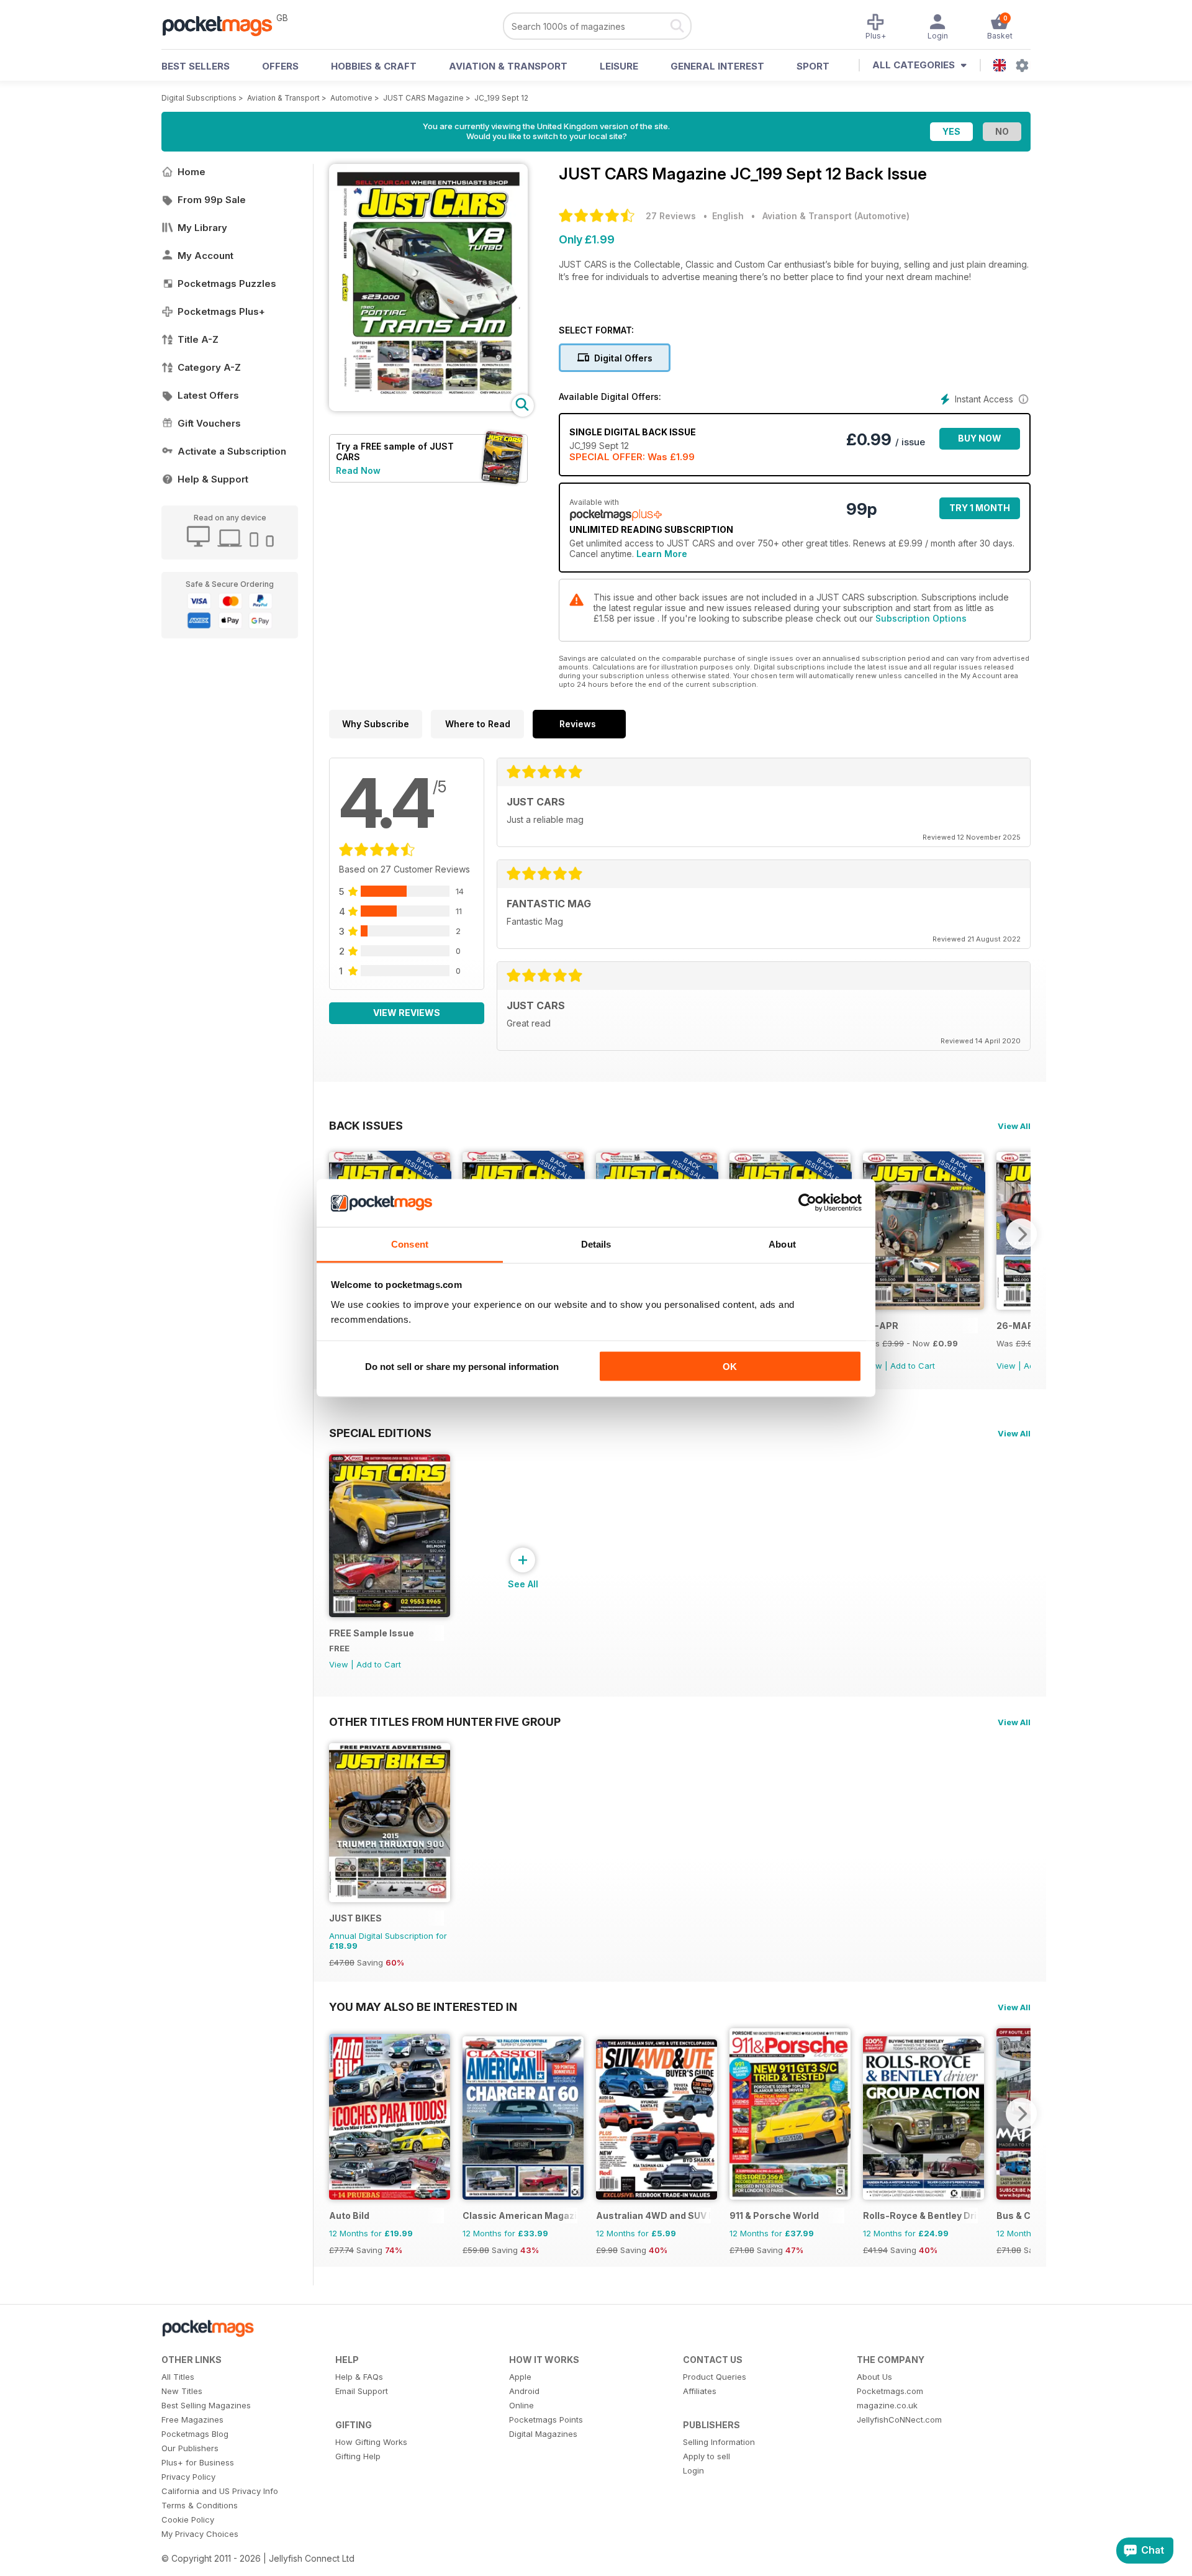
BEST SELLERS (196, 66)
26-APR (881, 1326)
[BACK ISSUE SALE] (923, 1306)
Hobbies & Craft (374, 66)
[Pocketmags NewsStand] (223, 25)
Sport (813, 66)
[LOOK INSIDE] (428, 408)
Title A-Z (198, 339)
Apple (520, 2377)
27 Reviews (671, 216)
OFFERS (280, 66)
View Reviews (407, 1013)
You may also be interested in (423, 2007)
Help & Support (213, 479)
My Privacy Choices (200, 2534)
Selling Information (719, 2442)
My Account (205, 256)
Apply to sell (707, 2456)
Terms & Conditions (200, 2505)
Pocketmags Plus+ (221, 311)
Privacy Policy (188, 2477)
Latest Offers (208, 395)
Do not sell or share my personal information (462, 1367)
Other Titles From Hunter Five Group (445, 1721)
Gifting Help (358, 2456)
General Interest (717, 66)
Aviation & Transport (508, 66)
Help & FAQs (359, 2377)
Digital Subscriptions (199, 98)
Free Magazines (192, 2420)
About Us (874, 2377)
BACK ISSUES (366, 1125)
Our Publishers (190, 2448)
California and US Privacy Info (220, 2491)
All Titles (178, 2377)
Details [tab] (596, 1244)
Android (524, 2391)
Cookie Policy (188, 2519)
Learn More (662, 554)
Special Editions (380, 1433)
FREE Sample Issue (372, 1633)
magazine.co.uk (887, 2405)
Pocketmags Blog (195, 2434)
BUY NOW (980, 438)
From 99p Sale (212, 200)
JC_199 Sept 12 (501, 98)
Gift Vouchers (209, 423)
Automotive (351, 98)
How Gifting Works (371, 2442)
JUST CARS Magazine (423, 98)
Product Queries (715, 2377)
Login (693, 2470)
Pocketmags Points (546, 2420)
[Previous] (338, 2113)
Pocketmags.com (890, 2391)
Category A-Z (209, 367)
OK (730, 1367)
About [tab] (782, 1244)
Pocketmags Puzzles (227, 283)
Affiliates (700, 2391)
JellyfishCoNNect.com (899, 2420)
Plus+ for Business (198, 2462)
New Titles (182, 2391)
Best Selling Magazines (206, 2405)
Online (521, 2405)
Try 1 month (980, 508)
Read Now (358, 470)
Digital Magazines (543, 2434)
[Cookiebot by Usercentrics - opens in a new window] (807, 1203)
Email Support (362, 2391)
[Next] (1021, 1234)
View (1006, 1366)
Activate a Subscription (232, 451)
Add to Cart (913, 1366)
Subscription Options (921, 618)
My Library (202, 228)
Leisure (619, 66)
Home (192, 172)
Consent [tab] (410, 1244)
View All (1014, 1126)
